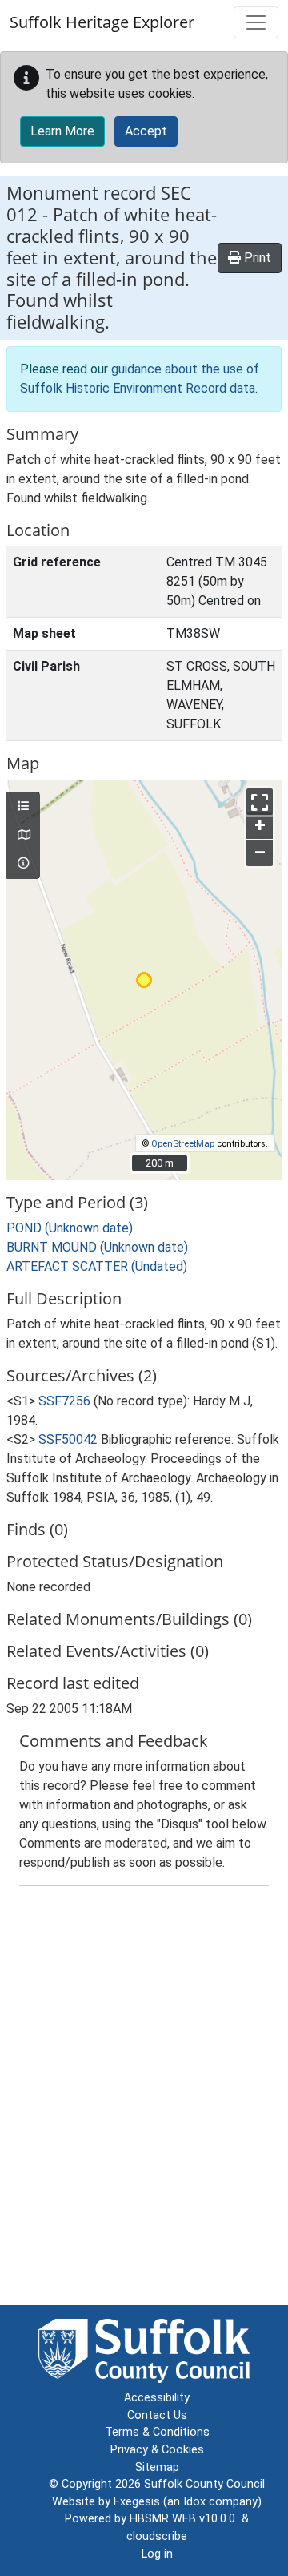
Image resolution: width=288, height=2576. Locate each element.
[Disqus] (144, 2099)
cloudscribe (157, 2536)
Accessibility (157, 2398)
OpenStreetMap (183, 1144)
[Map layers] (23, 807)
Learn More (62, 131)
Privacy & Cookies (157, 2450)
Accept (146, 131)
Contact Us (157, 2415)
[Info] (23, 864)
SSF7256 (64, 1401)
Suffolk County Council (204, 2484)
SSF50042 (68, 1439)
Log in (157, 2554)
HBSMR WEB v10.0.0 (186, 2519)
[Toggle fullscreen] (260, 802)
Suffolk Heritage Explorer (102, 22)
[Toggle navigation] (256, 22)
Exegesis (137, 2502)
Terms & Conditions (157, 2432)
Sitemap (157, 2467)
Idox (194, 2502)
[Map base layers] (23, 836)
